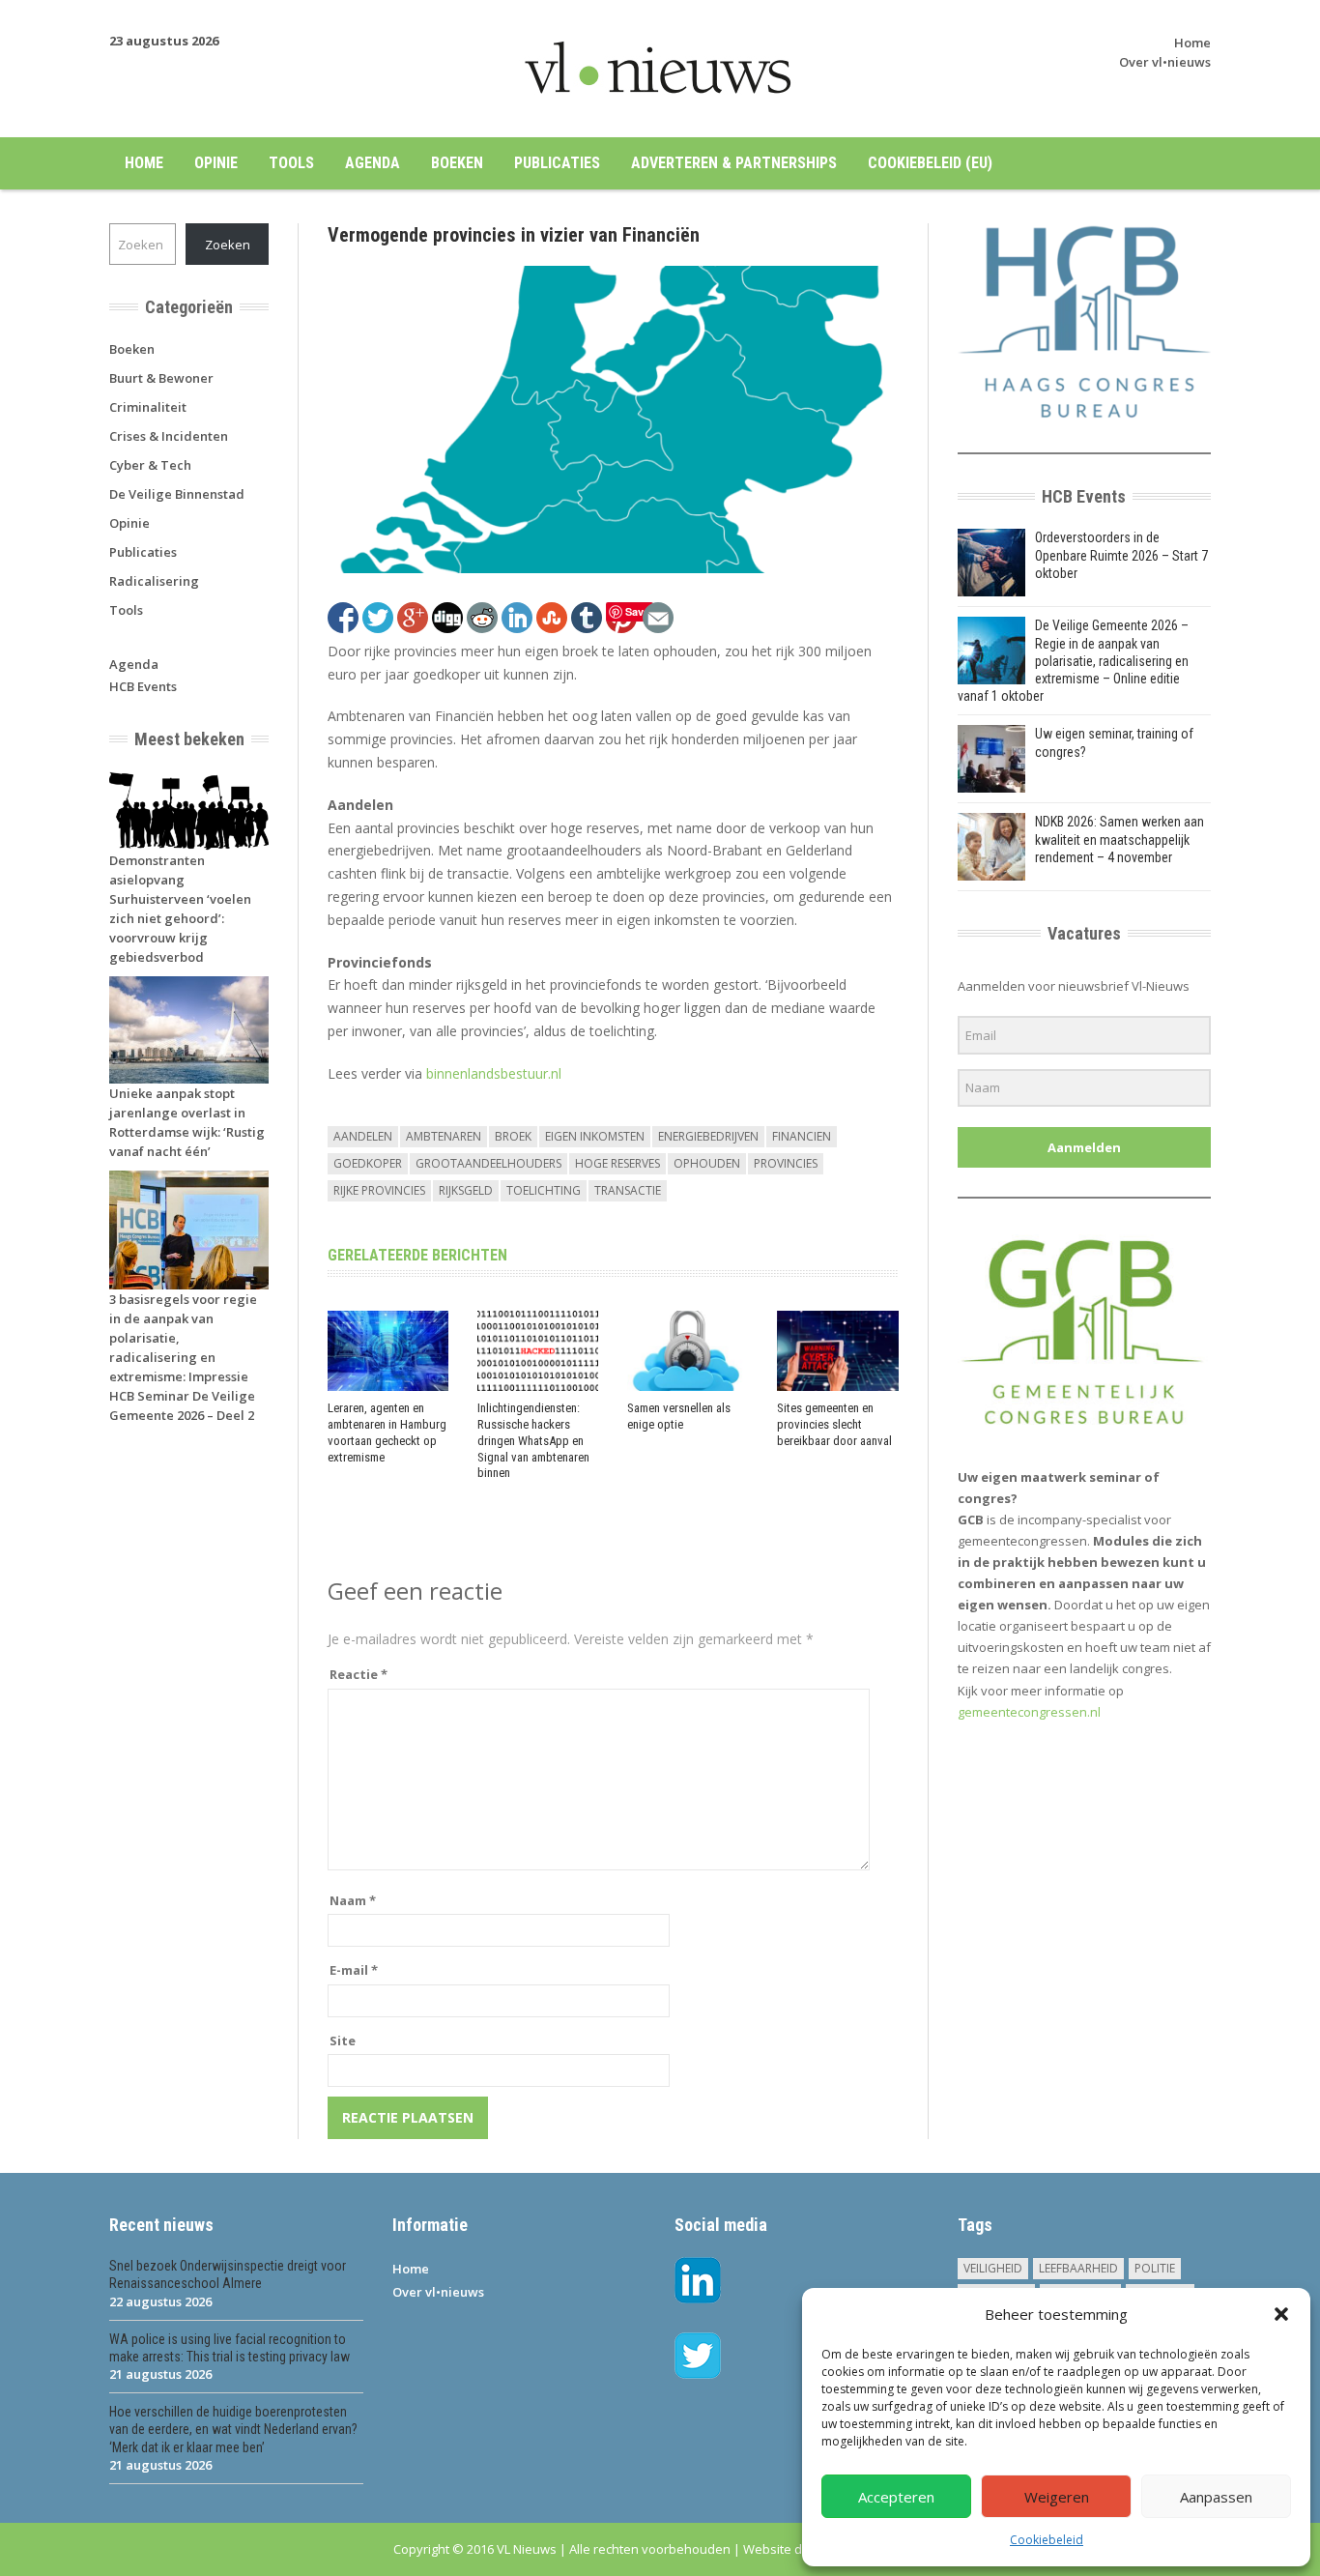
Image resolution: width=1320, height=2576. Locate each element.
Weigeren (1057, 2497)
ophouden (707, 1163)
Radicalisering (154, 581)
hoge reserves (617, 1163)
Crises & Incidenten (169, 436)
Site (343, 2041)
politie (1155, 2268)
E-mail (354, 1970)
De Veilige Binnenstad (177, 494)
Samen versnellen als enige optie (679, 1416)
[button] (1281, 2314)
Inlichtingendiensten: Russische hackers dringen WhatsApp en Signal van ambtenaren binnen (533, 1441)
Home (1192, 43)
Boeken (457, 163)
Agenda (373, 163)
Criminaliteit (148, 407)
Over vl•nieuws (1165, 62)
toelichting (544, 1190)
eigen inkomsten (595, 1136)
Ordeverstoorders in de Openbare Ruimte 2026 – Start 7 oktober (1121, 555)
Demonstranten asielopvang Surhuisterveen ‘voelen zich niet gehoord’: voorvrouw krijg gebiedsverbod (180, 909)
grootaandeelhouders (488, 1163)
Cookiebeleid (1047, 2540)
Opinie (216, 163)
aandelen (363, 1136)
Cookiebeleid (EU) (930, 163)
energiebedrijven (708, 1136)
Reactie (359, 1674)
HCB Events (143, 686)
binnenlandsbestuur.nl (494, 1073)
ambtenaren (444, 1136)
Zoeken (228, 245)
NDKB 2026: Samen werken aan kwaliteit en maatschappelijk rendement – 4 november (1119, 839)
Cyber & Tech (150, 465)
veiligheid (993, 2268)
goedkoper (368, 1163)
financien (802, 1136)
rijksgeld (466, 1190)
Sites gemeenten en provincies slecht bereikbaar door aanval (834, 1424)
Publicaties (557, 163)
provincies (786, 1163)
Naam (353, 1900)
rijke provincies (379, 1190)
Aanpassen (1216, 2497)
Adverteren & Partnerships (734, 163)
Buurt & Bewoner (161, 378)
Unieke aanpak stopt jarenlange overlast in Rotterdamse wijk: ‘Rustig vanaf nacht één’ (187, 1122)
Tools (291, 163)
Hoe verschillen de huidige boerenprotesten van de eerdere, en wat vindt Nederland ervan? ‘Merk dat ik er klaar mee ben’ (233, 2429)
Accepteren (896, 2497)
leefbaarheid (1078, 2268)
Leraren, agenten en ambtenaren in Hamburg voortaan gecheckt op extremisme (387, 1433)
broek (513, 1136)
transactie (628, 1190)
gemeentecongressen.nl (1029, 1712)
